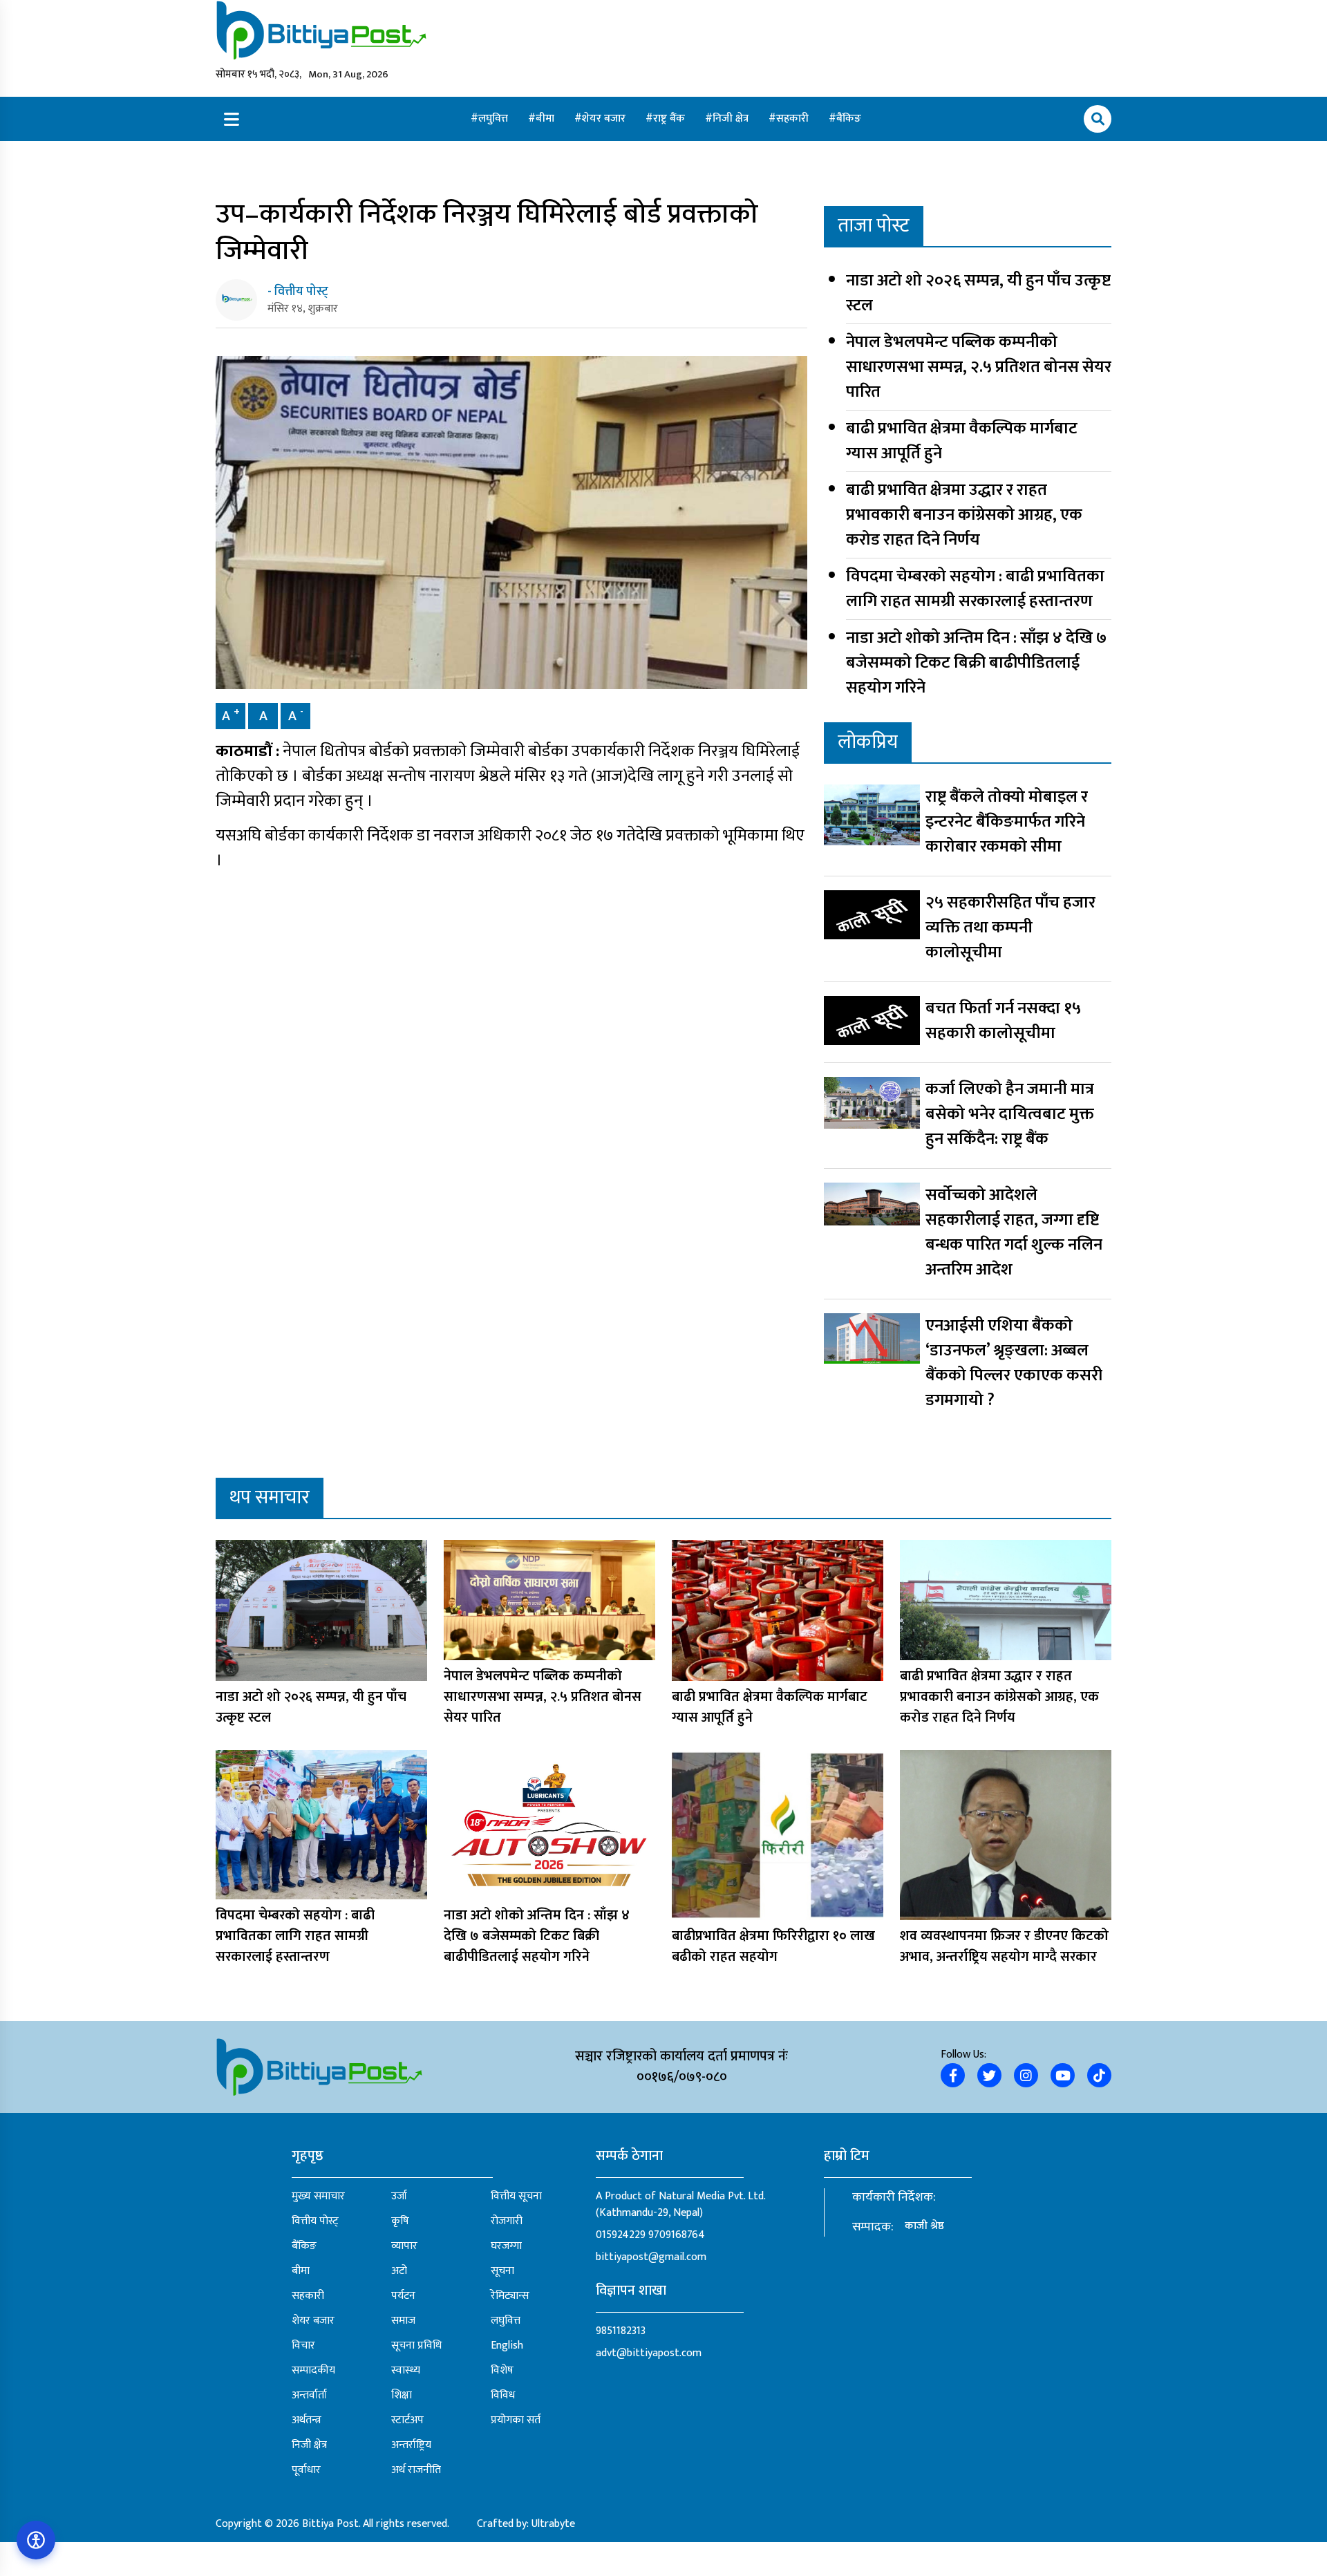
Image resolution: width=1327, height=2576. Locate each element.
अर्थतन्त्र (307, 2420)
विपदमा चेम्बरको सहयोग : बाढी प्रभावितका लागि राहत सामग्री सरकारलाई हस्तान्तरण (975, 589)
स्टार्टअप (407, 2420)
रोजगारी (507, 2221)
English (507, 2346)
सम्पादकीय (313, 2371)
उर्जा (399, 2197)
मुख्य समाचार (318, 2197)
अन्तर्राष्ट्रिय (411, 2445)
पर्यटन (403, 2296)
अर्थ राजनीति (416, 2470)
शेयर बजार (605, 119)
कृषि (400, 2221)
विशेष (502, 2371)
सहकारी (794, 119)
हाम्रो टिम (847, 2156)
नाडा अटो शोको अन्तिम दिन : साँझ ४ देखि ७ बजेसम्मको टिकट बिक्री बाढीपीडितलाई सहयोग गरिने (976, 663)
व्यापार (404, 2246)
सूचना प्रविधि (416, 2346)
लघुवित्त (495, 119)
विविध (503, 2396)
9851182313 (621, 2331)
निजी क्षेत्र (732, 119)
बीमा (546, 119)
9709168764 (677, 2235)
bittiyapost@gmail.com (651, 2257)
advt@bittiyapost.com (649, 2353)
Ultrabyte (553, 2524)
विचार (303, 2346)
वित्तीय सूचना (516, 2197)
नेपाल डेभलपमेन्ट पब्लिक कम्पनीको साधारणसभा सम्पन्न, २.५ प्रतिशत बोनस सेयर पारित (979, 367)
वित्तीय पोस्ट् (315, 2221)
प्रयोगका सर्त (516, 2420)
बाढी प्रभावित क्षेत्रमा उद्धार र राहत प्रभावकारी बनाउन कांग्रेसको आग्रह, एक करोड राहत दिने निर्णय (964, 515)
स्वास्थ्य (406, 2371)
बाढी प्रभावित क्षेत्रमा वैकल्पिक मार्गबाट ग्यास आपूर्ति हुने (962, 441)
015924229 (621, 2235)
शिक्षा (402, 2396)
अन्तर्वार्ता (309, 2396)
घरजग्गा (506, 2246)
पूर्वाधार (306, 2470)
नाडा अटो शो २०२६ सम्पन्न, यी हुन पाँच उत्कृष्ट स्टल (978, 293)
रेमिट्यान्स (510, 2296)
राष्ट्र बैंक (670, 119)
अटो (399, 2271)
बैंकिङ (849, 119)
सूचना (502, 2271)
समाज (403, 2321)
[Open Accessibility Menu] (36, 2540)
